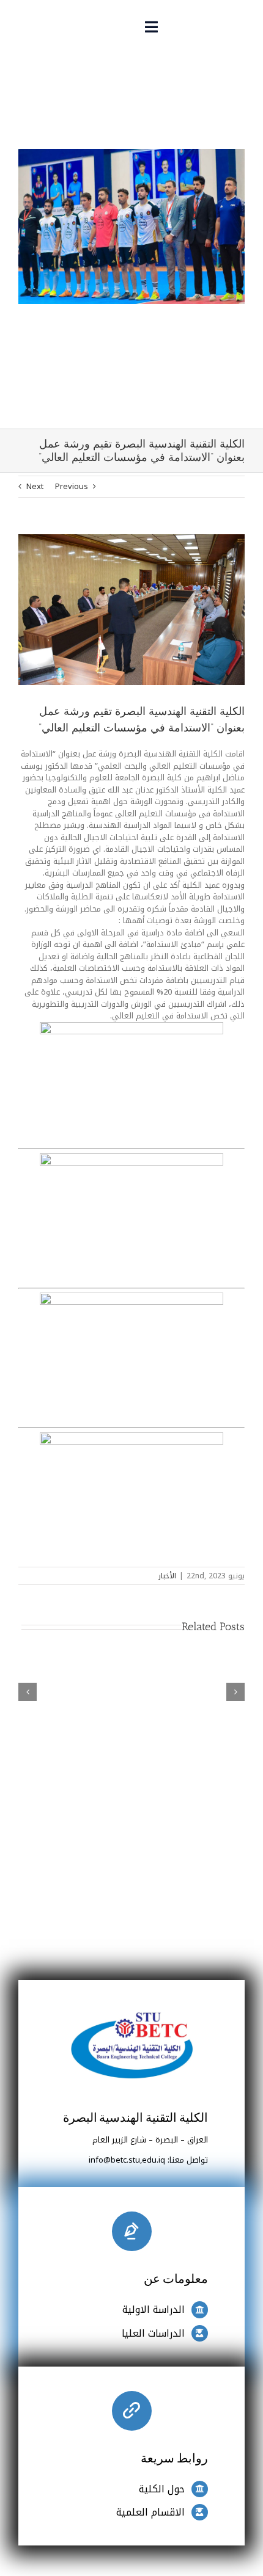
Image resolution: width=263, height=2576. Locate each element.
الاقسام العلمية (150, 2512)
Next (35, 486)
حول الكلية (162, 2489)
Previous (72, 486)
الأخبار (167, 1576)
